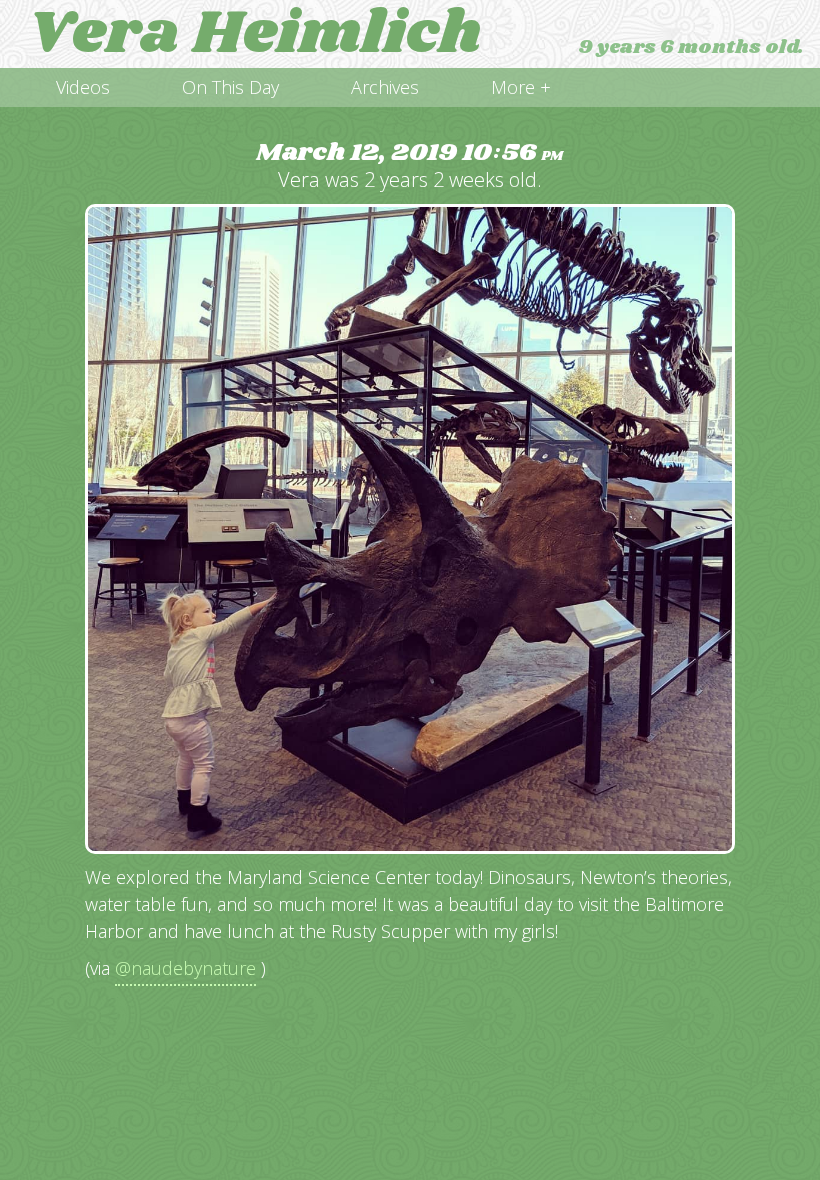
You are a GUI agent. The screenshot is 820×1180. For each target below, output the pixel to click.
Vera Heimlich (255, 34)
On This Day (230, 87)
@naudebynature (185, 968)
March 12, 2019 (409, 153)
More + (521, 87)
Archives (385, 87)
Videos (83, 87)
